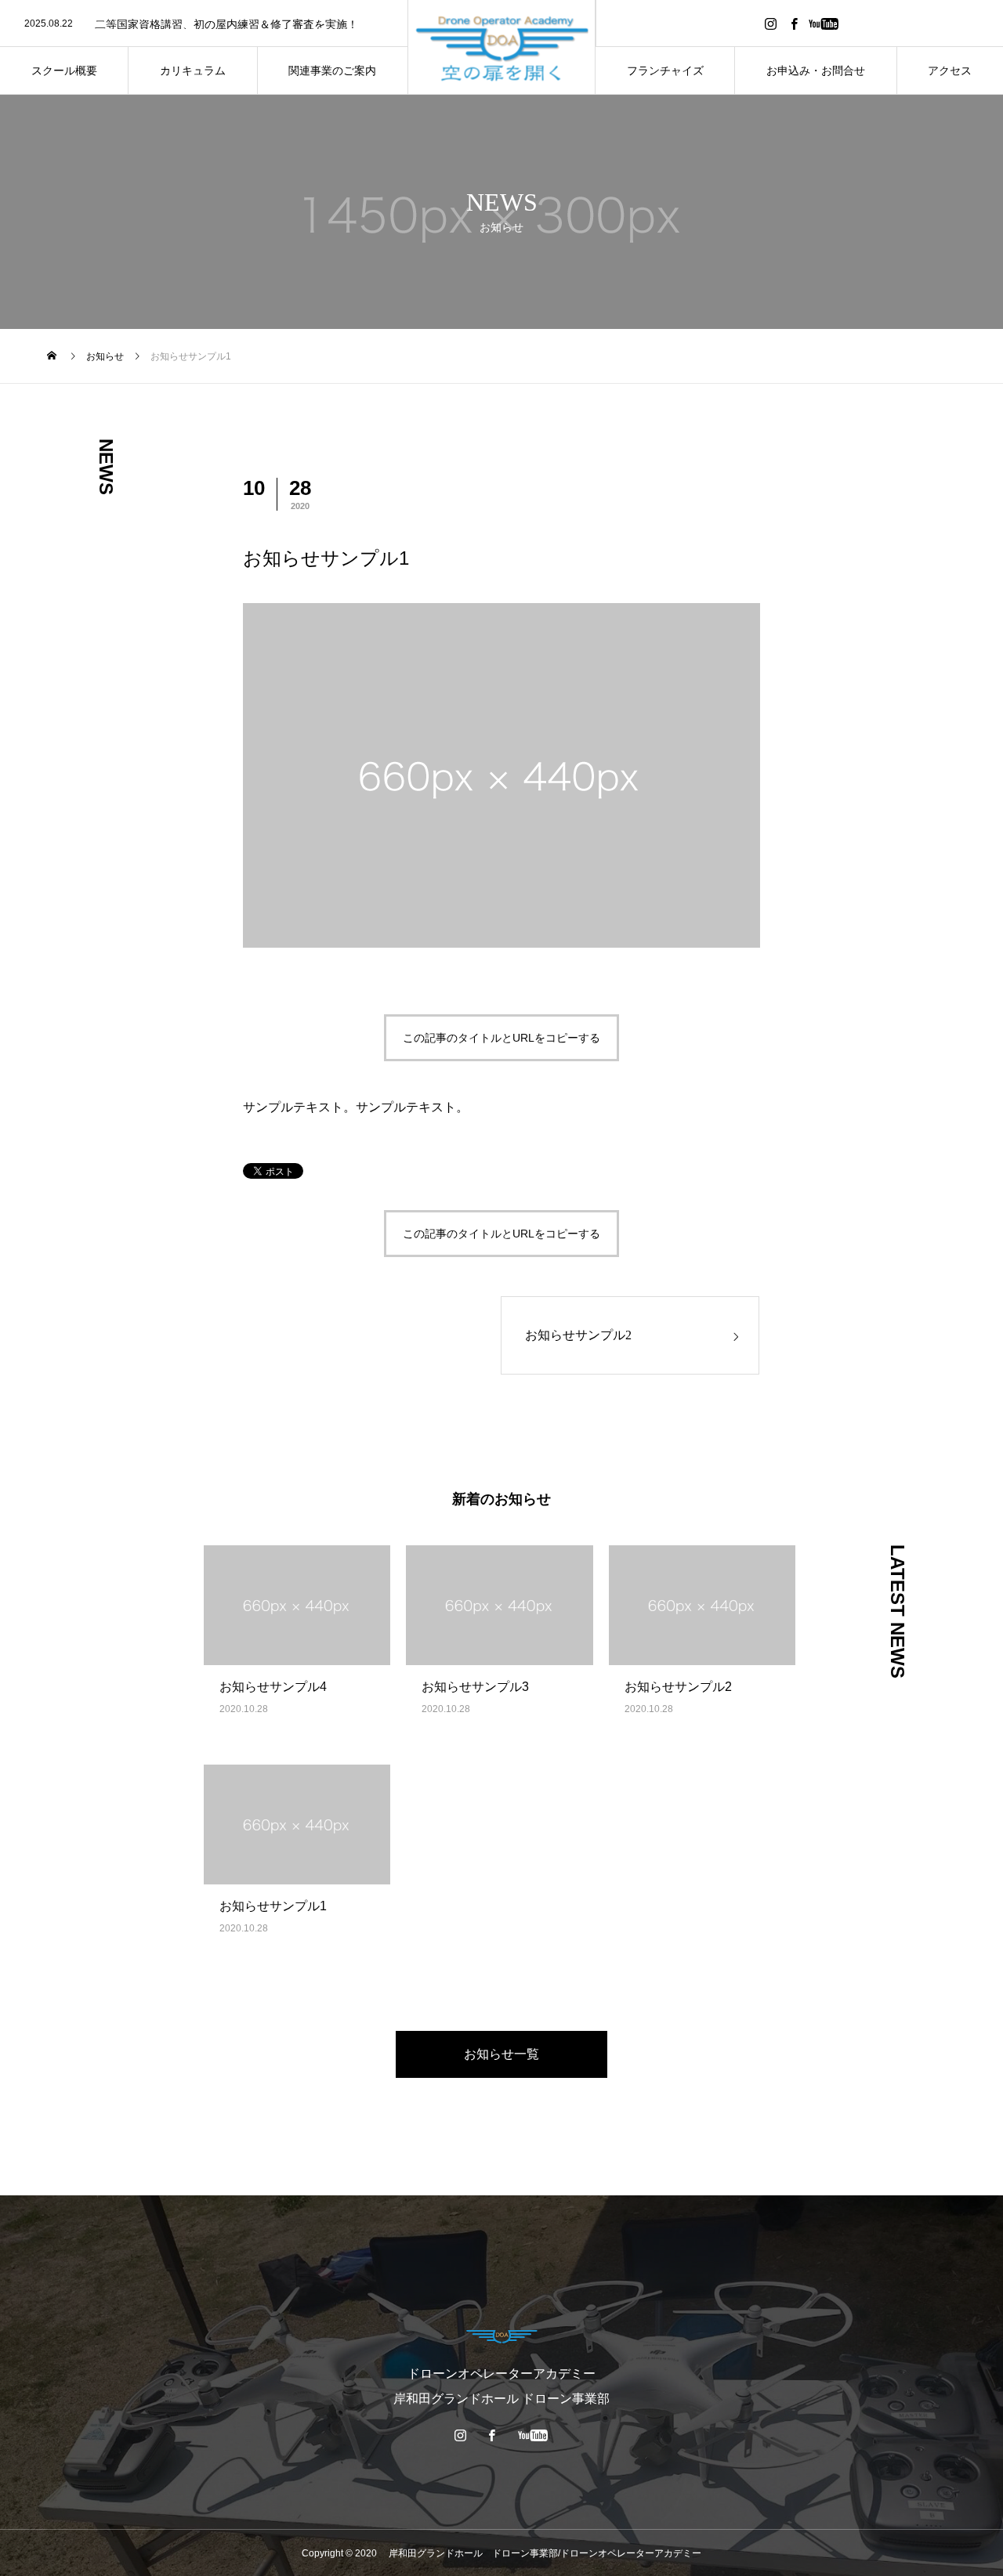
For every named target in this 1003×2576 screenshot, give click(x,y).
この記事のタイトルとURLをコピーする (501, 1038)
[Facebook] (794, 23)
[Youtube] (823, 23)
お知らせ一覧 (501, 2054)
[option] (204, 24)
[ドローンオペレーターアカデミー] (502, 47)
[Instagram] (770, 23)
